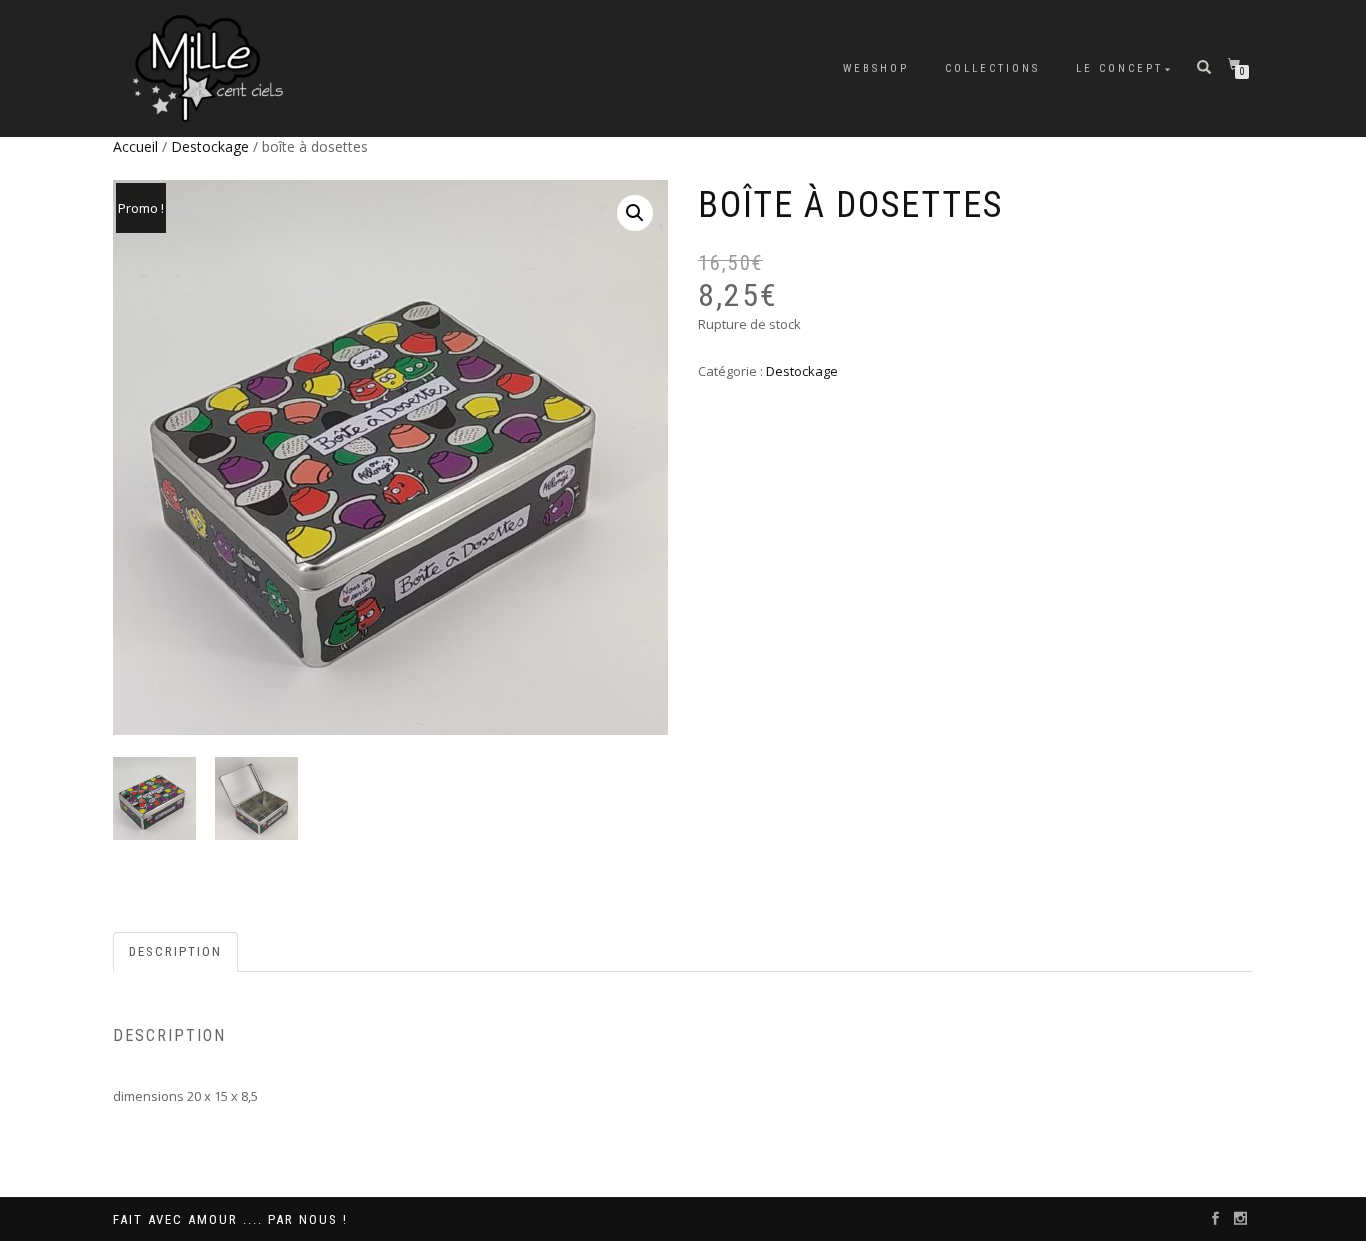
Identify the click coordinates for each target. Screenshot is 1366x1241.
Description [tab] (175, 951)
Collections (992, 68)
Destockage (210, 146)
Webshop (876, 68)
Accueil (135, 146)
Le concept (1119, 68)
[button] (635, 213)
